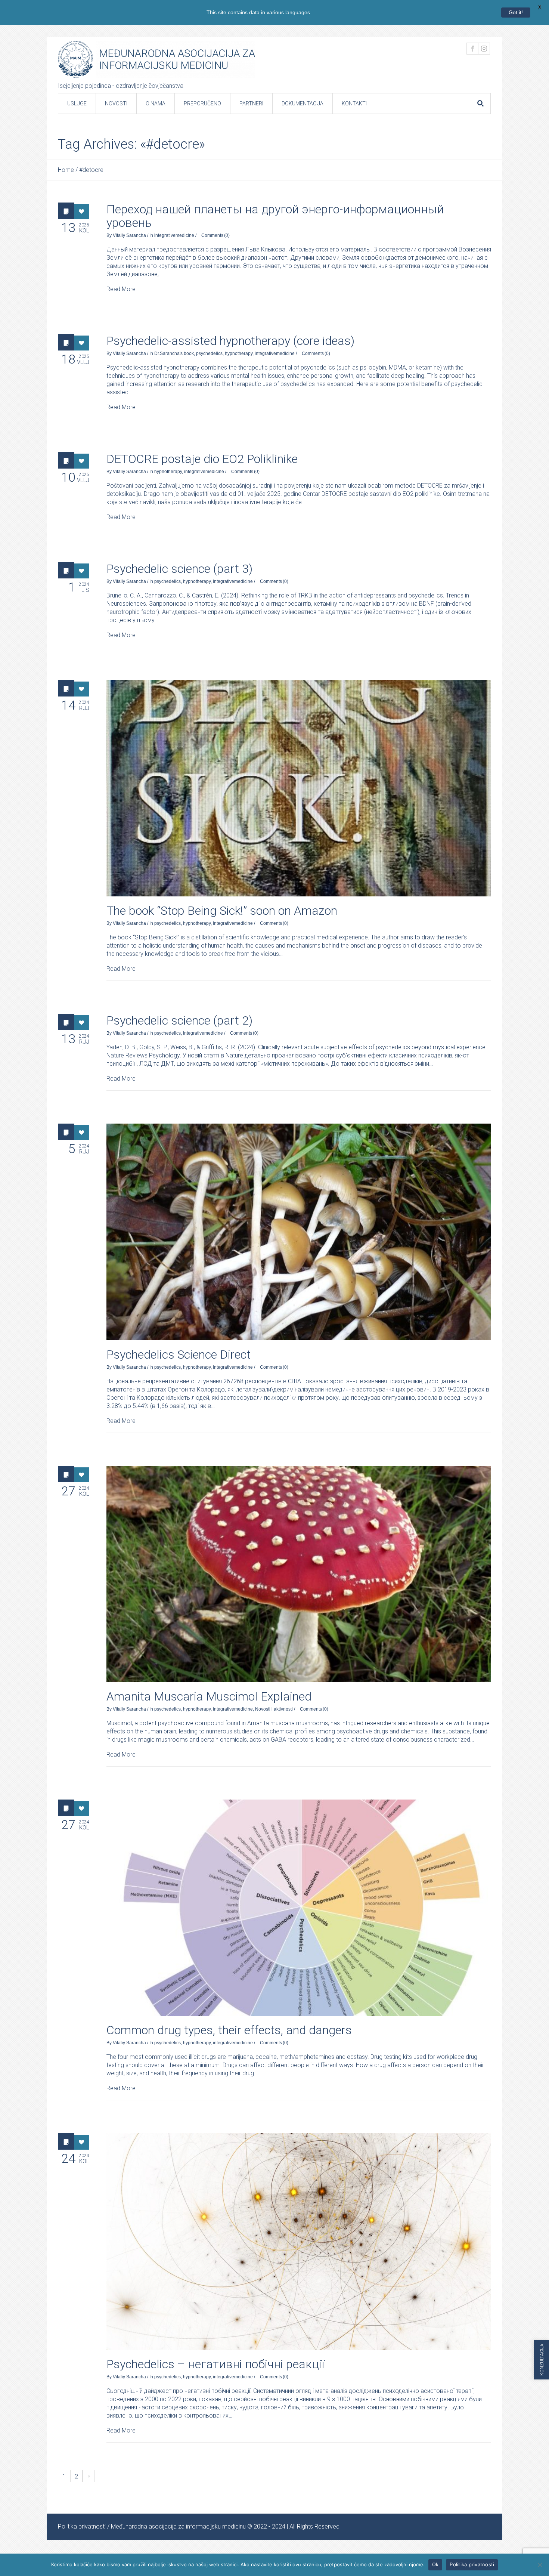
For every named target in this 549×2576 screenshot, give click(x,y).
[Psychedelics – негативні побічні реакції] (299, 2241)
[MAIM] (156, 59)
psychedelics (209, 353)
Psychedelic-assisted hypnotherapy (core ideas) (230, 341)
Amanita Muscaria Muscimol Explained (209, 1696)
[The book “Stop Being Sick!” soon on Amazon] (299, 788)
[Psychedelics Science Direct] (299, 1232)
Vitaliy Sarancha (129, 235)
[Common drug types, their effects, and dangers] (299, 1908)
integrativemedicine (174, 235)
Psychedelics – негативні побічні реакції (215, 2364)
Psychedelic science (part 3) (179, 569)
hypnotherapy (239, 353)
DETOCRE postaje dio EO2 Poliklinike (202, 459)
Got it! (516, 12)
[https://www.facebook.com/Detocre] (472, 49)
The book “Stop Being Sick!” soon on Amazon (222, 911)
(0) (227, 235)
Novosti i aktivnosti (274, 1709)
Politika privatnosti (82, 2526)
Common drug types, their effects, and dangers (229, 2030)
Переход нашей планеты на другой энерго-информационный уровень (275, 216)
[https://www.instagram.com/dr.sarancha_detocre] (484, 49)
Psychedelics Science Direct (179, 1355)
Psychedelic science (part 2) (179, 1020)
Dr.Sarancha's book (174, 353)
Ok (435, 2564)
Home (66, 170)
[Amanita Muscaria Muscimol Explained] (299, 1574)
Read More (121, 289)
